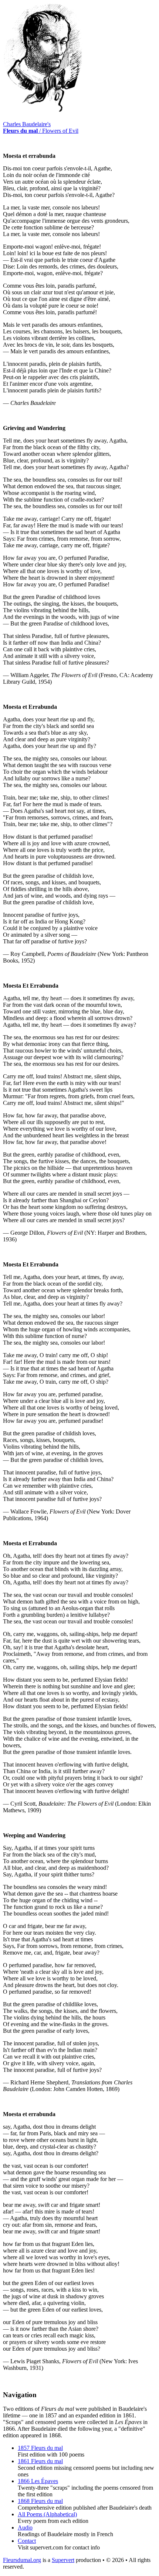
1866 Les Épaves (38, 2481)
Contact (27, 2541)
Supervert (63, 2560)
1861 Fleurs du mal (40, 2461)
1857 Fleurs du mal (40, 2448)
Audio (25, 2528)
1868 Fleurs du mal (40, 2501)
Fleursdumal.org (22, 2560)
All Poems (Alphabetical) (47, 2514)
